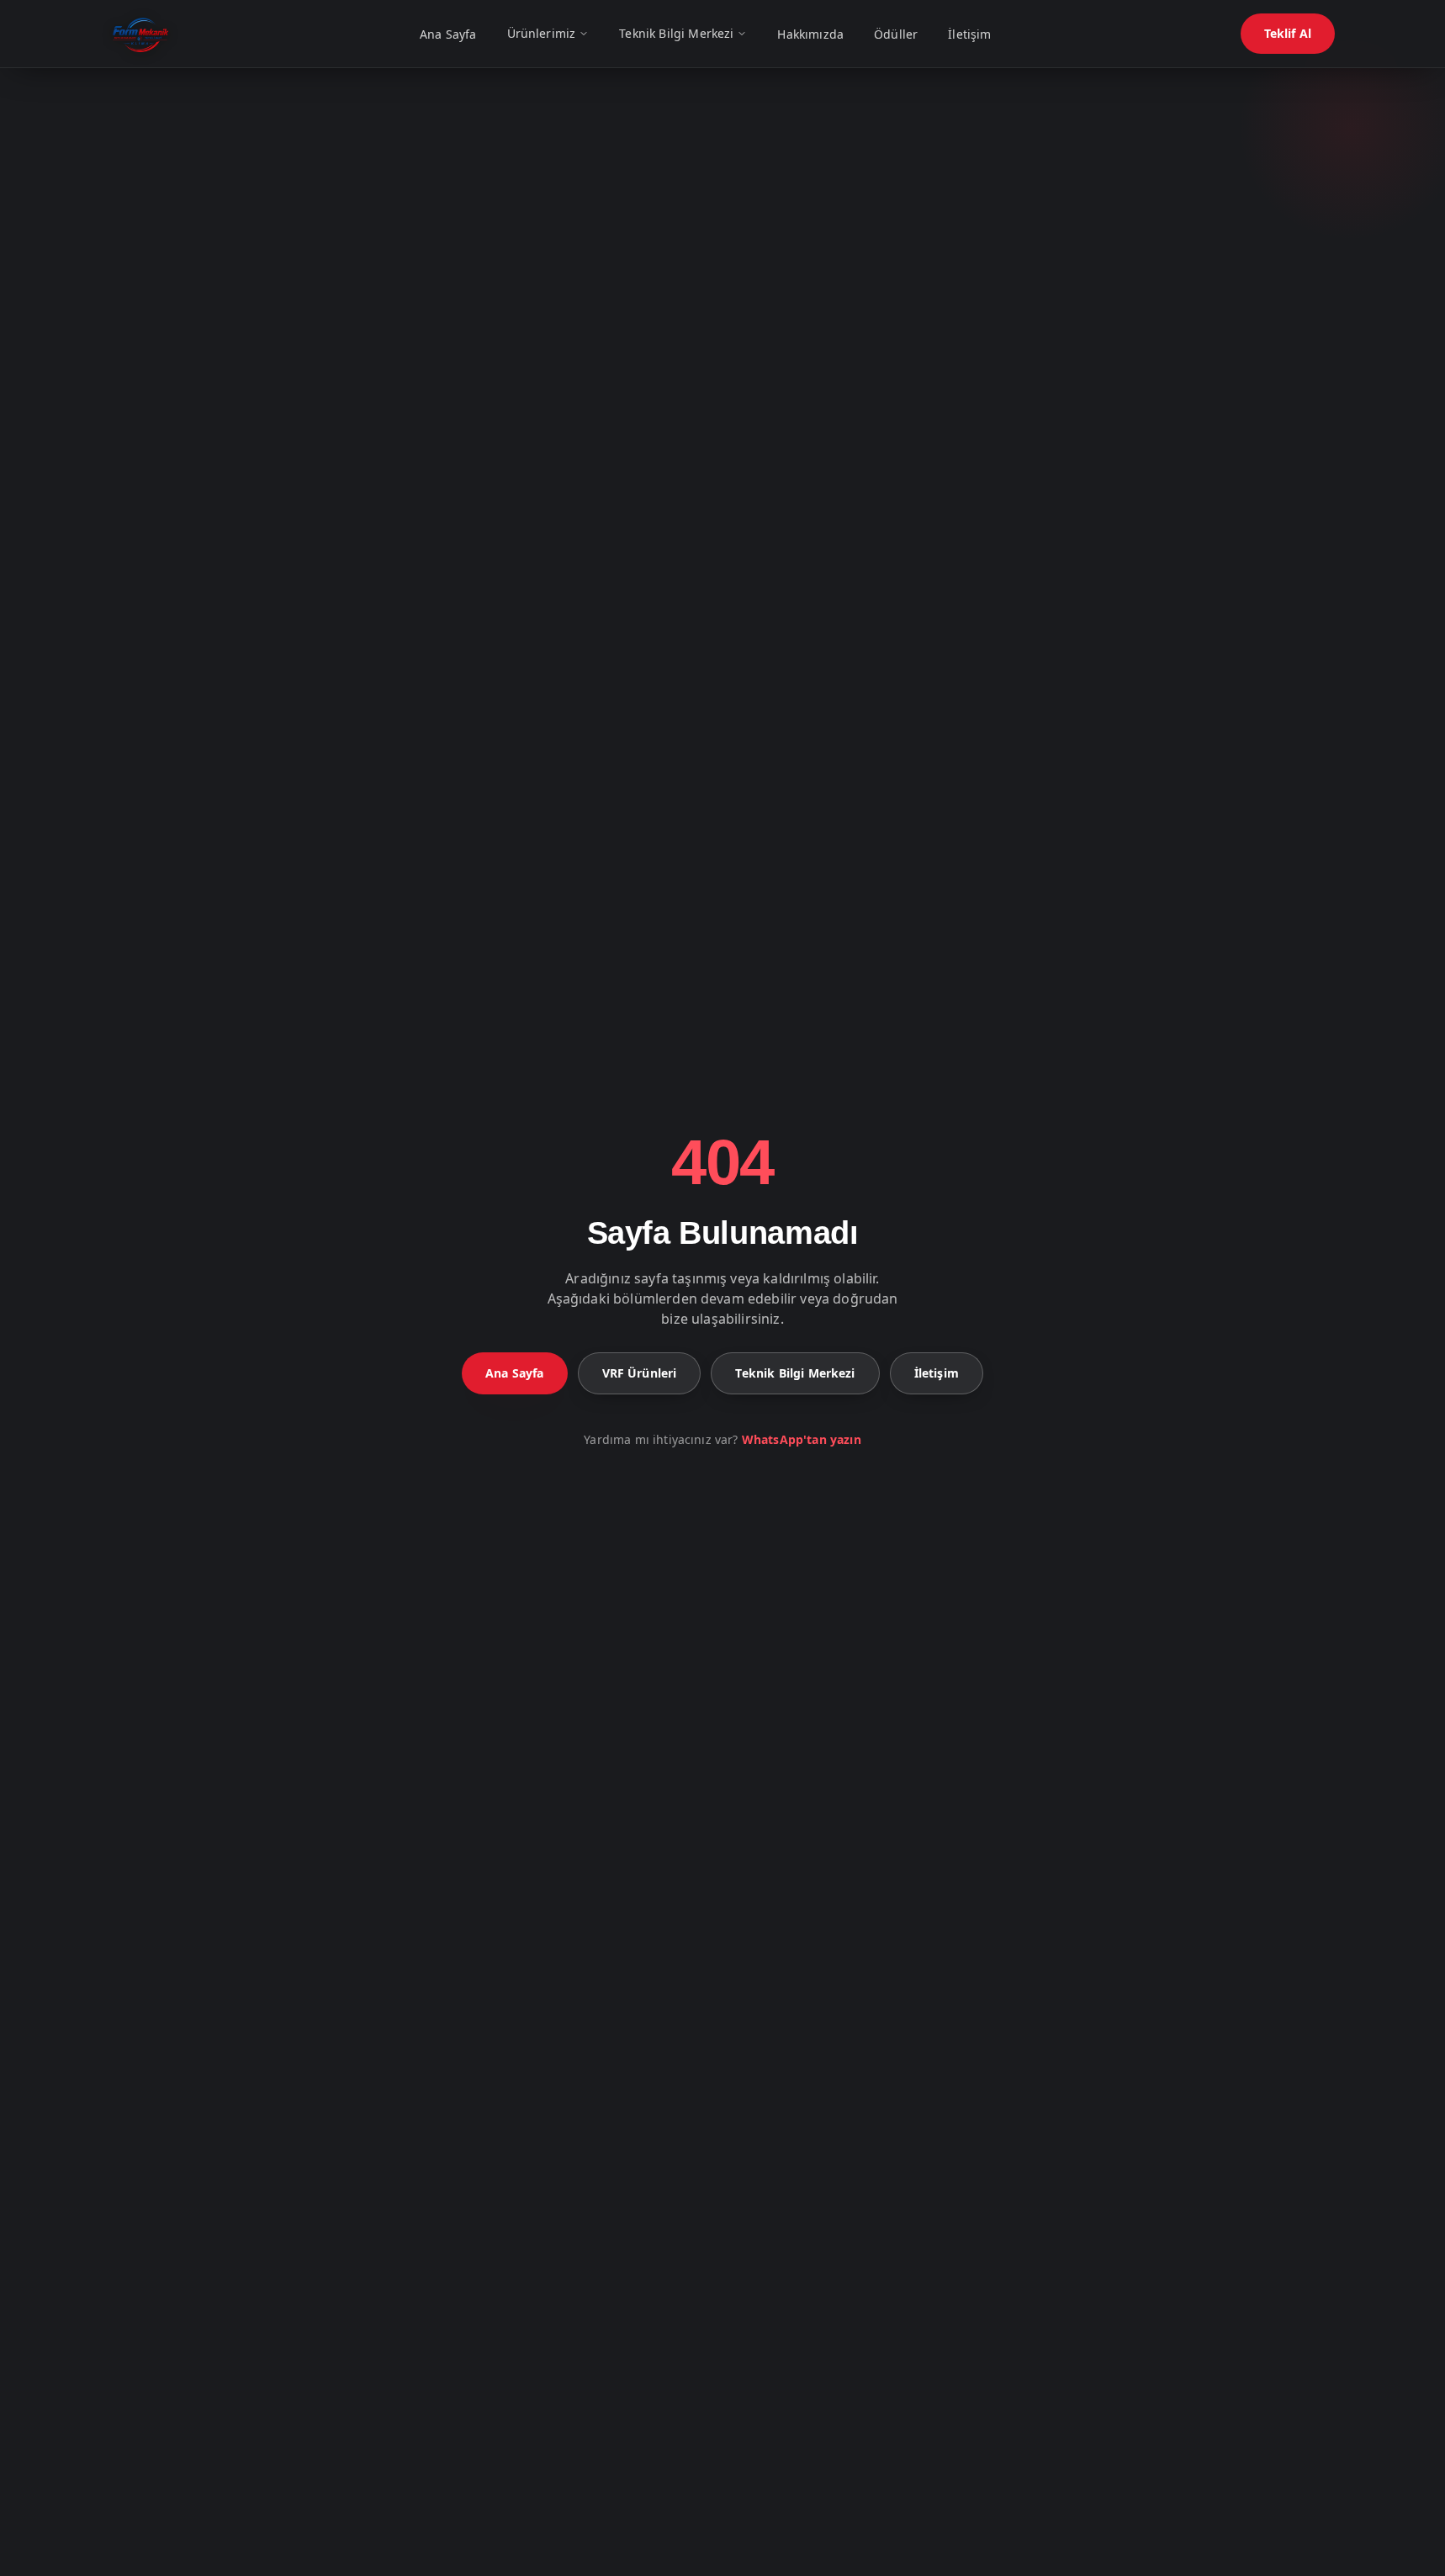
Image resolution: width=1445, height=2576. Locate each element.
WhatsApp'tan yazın (802, 1439)
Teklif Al (1288, 33)
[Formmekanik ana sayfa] (140, 34)
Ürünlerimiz (542, 33)
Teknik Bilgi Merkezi (676, 33)
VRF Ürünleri (640, 1373)
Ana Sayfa (448, 34)
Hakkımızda (810, 34)
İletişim (969, 34)
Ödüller (896, 34)
